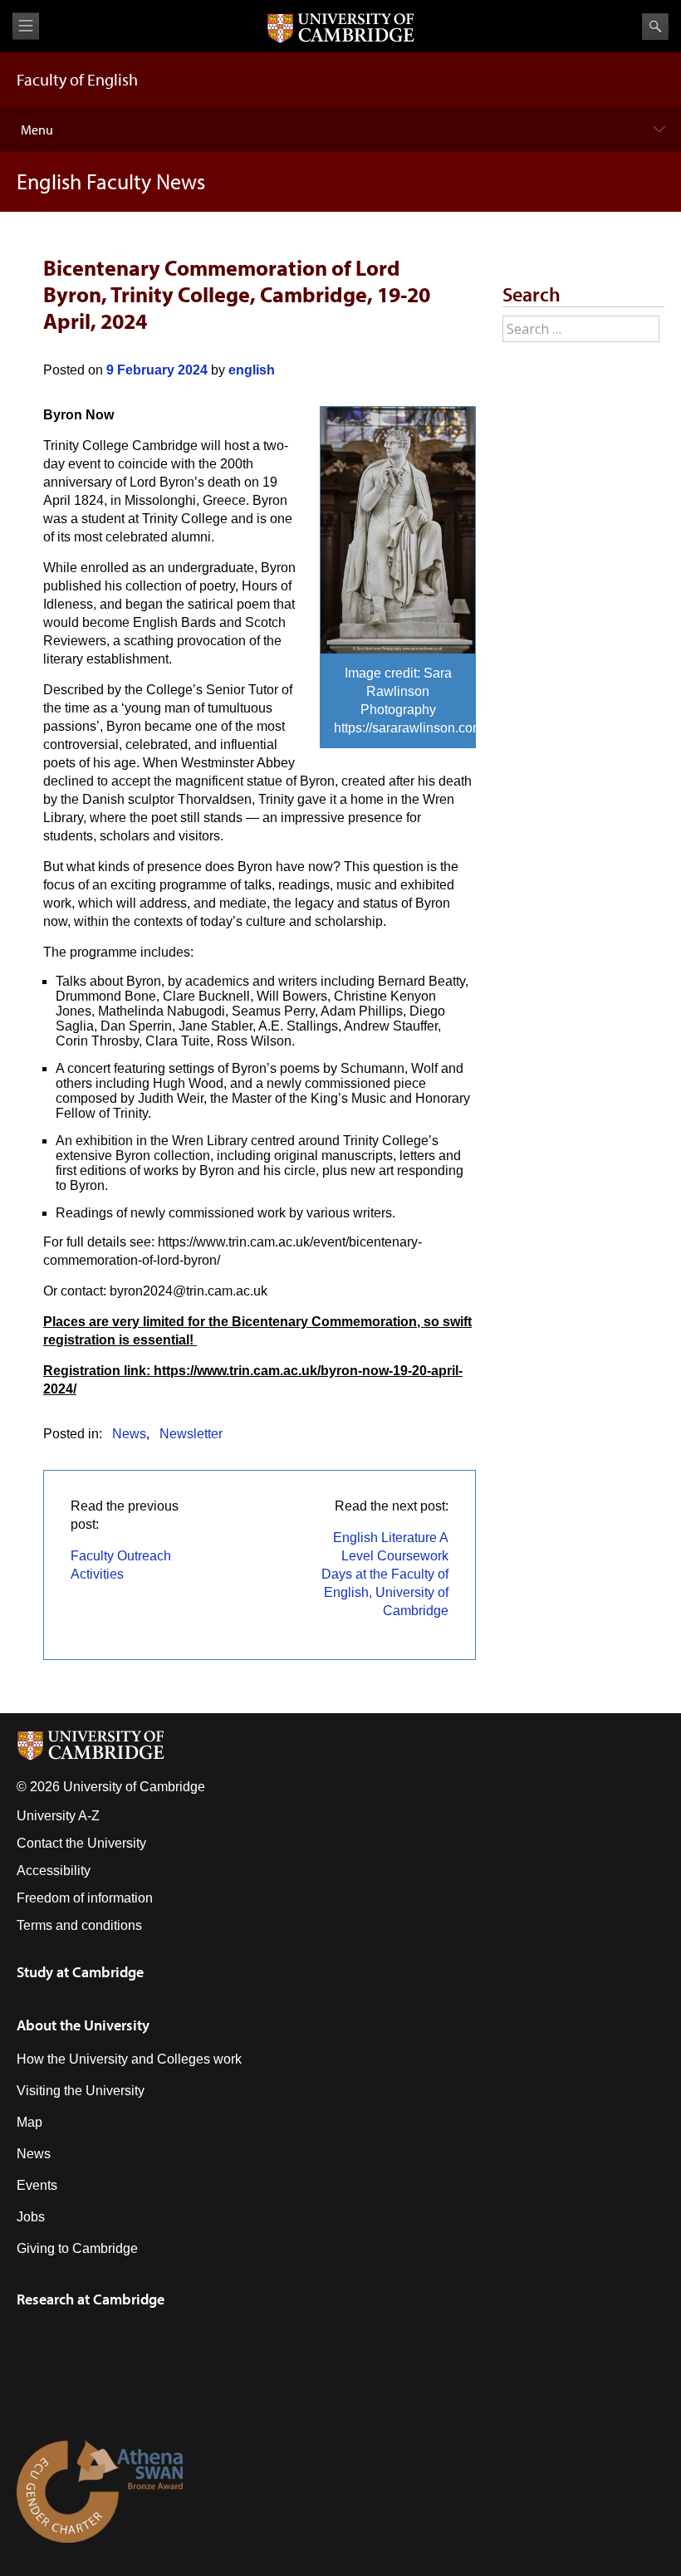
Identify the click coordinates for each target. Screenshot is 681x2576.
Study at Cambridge (80, 1972)
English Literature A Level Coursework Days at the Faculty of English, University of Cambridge (385, 1574)
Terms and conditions (79, 1925)
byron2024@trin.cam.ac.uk (189, 1291)
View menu (26, 26)
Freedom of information (85, 1898)
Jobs (31, 2217)
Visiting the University (81, 2091)
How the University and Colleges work (129, 2059)
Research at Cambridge (91, 2299)
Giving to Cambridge (77, 2248)
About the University (83, 2025)
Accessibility (54, 1871)
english (252, 370)
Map (29, 2122)
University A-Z (58, 1816)
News (129, 1434)
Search (655, 27)
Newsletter (191, 1434)
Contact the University (81, 1843)
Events (37, 2185)
